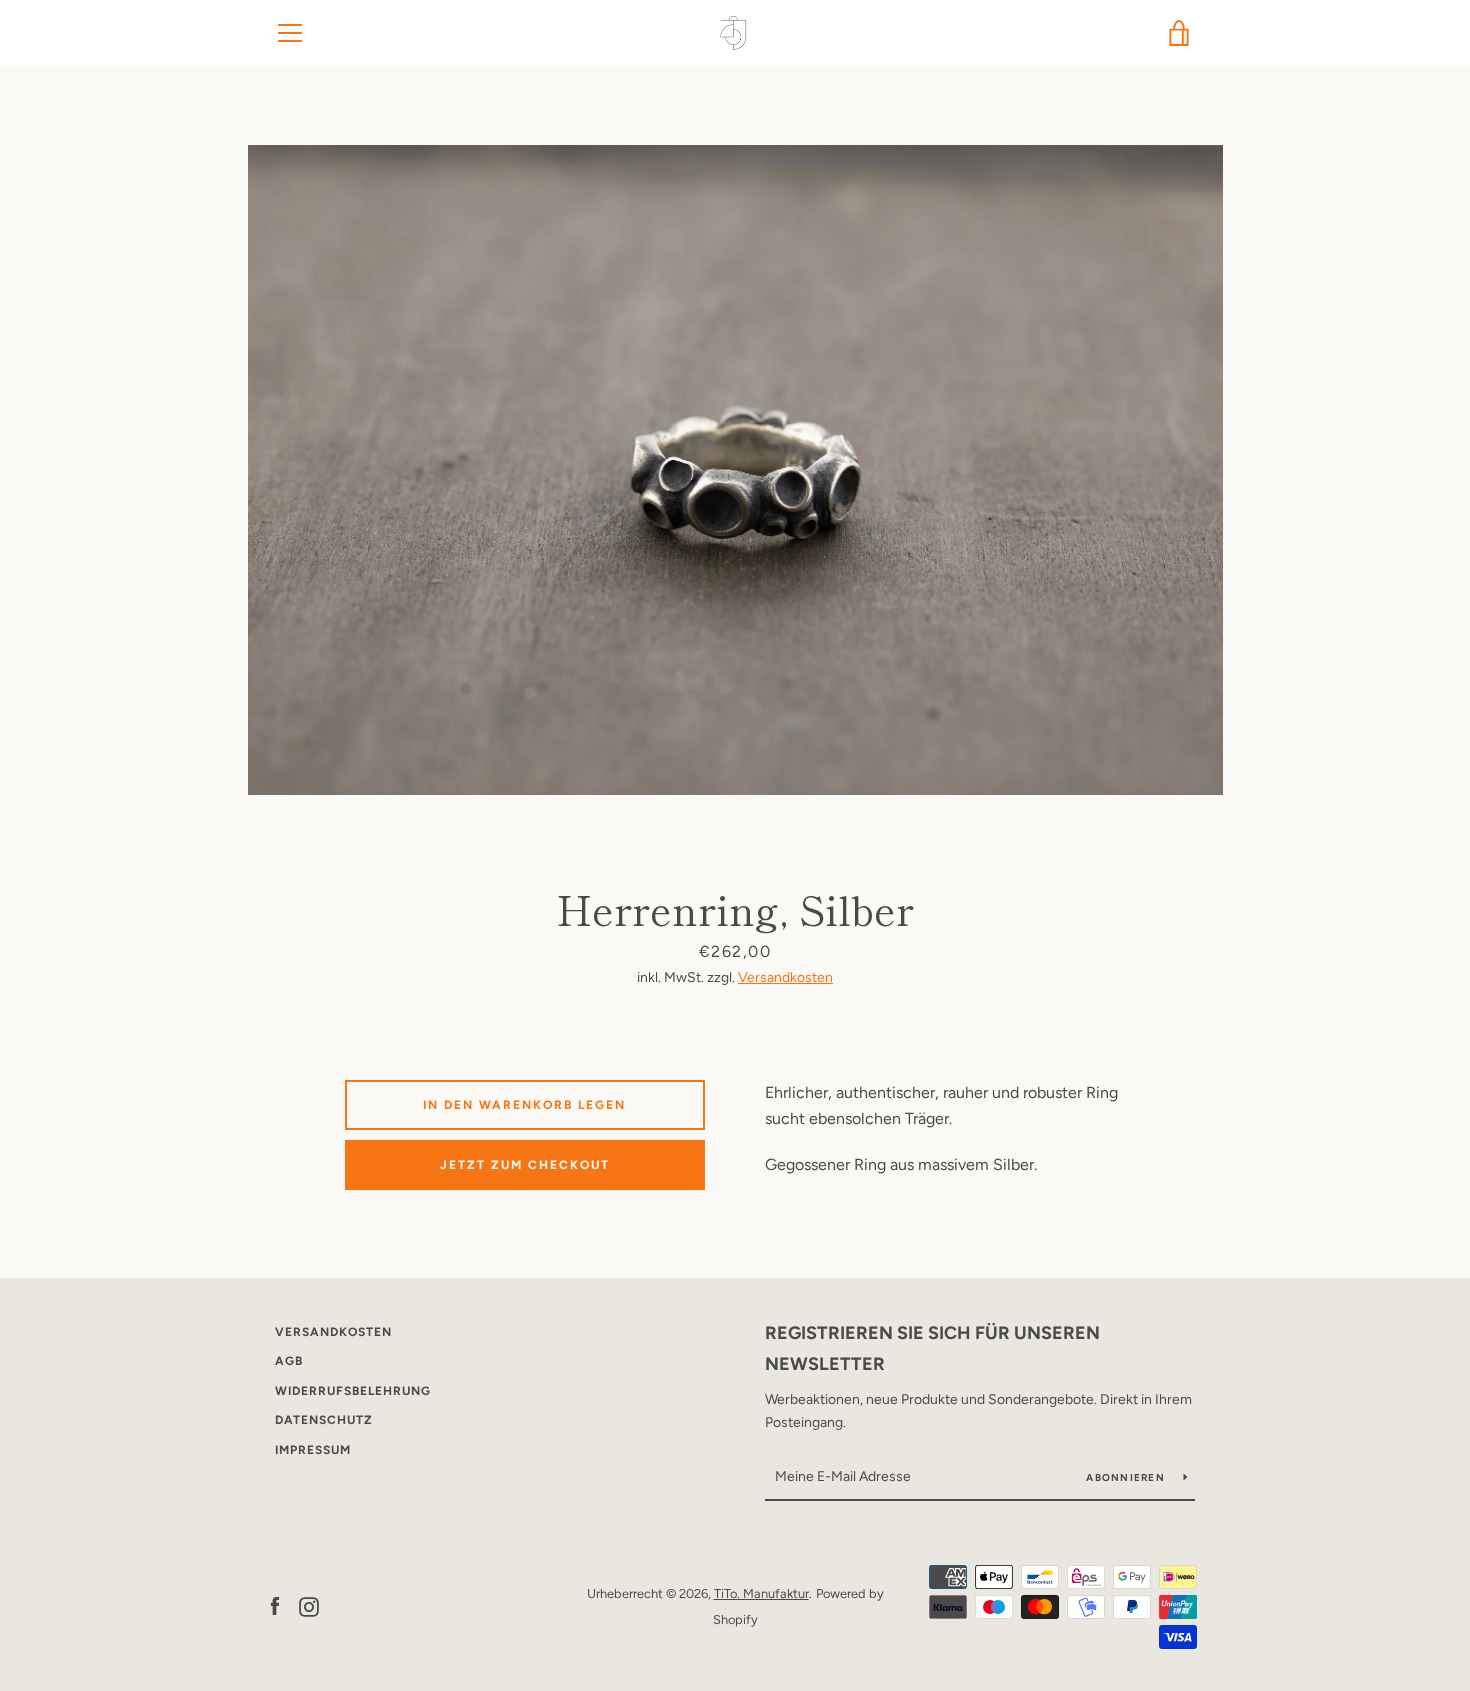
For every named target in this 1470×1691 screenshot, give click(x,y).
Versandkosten (785, 977)
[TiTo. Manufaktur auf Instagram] (309, 1605)
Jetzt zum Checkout (525, 1165)
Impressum (313, 1450)
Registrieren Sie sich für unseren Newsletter (932, 1348)
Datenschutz (324, 1420)
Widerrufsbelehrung (353, 1391)
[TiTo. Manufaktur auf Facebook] (275, 1605)
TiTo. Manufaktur (761, 1593)
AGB (289, 1361)
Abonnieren (1127, 1477)
